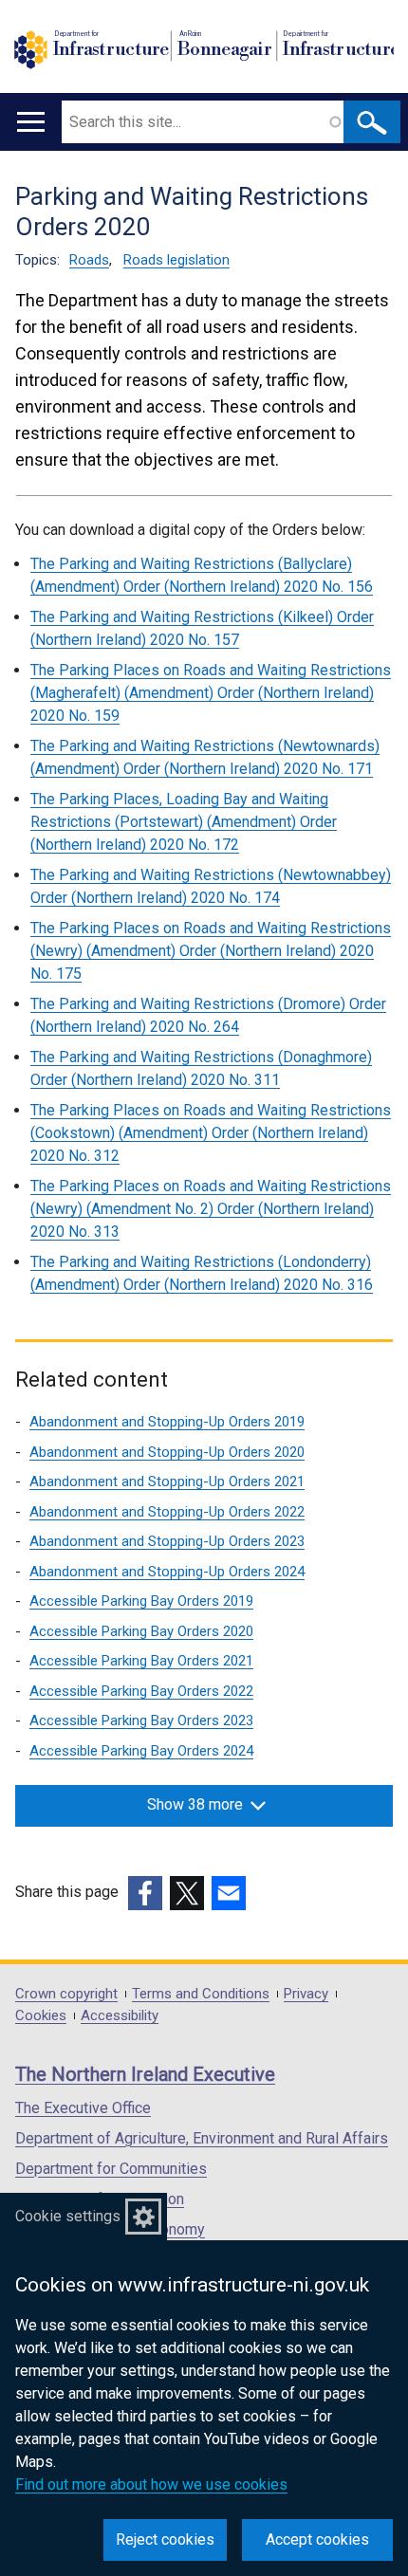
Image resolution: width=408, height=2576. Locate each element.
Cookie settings (68, 2216)
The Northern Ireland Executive (145, 2074)
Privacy (306, 1994)
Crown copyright (66, 1994)
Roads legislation (176, 260)
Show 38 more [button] (195, 1804)
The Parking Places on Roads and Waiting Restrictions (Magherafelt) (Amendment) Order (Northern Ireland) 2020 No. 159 (211, 693)
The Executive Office (83, 2108)
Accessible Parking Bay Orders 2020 (141, 1631)
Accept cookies (317, 2539)
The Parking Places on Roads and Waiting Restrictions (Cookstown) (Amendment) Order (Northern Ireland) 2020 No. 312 (211, 1133)
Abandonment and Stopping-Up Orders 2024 (167, 1572)
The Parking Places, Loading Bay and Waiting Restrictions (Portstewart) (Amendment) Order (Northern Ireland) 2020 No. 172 (184, 822)
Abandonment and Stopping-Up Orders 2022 (167, 1512)
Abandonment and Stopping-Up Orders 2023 (167, 1541)
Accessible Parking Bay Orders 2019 (141, 1601)
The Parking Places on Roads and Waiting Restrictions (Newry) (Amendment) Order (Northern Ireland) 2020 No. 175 (211, 951)
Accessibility (120, 2016)
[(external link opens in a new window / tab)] (145, 1893)
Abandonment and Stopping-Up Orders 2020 (167, 1452)
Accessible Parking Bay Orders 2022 (141, 1691)
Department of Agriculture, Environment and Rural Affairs (202, 2138)
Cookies (41, 2016)
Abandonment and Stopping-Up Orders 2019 (167, 1422)
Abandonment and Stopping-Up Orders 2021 (167, 1481)
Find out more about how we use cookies (151, 2484)
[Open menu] (31, 122)
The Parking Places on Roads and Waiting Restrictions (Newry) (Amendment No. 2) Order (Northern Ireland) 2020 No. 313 (211, 1209)
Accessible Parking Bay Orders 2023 (141, 1720)
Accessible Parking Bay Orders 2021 (141, 1661)
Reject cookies (165, 2539)
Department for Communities (111, 2169)
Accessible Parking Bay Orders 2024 (141, 1751)
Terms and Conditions (201, 1994)
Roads (89, 260)
